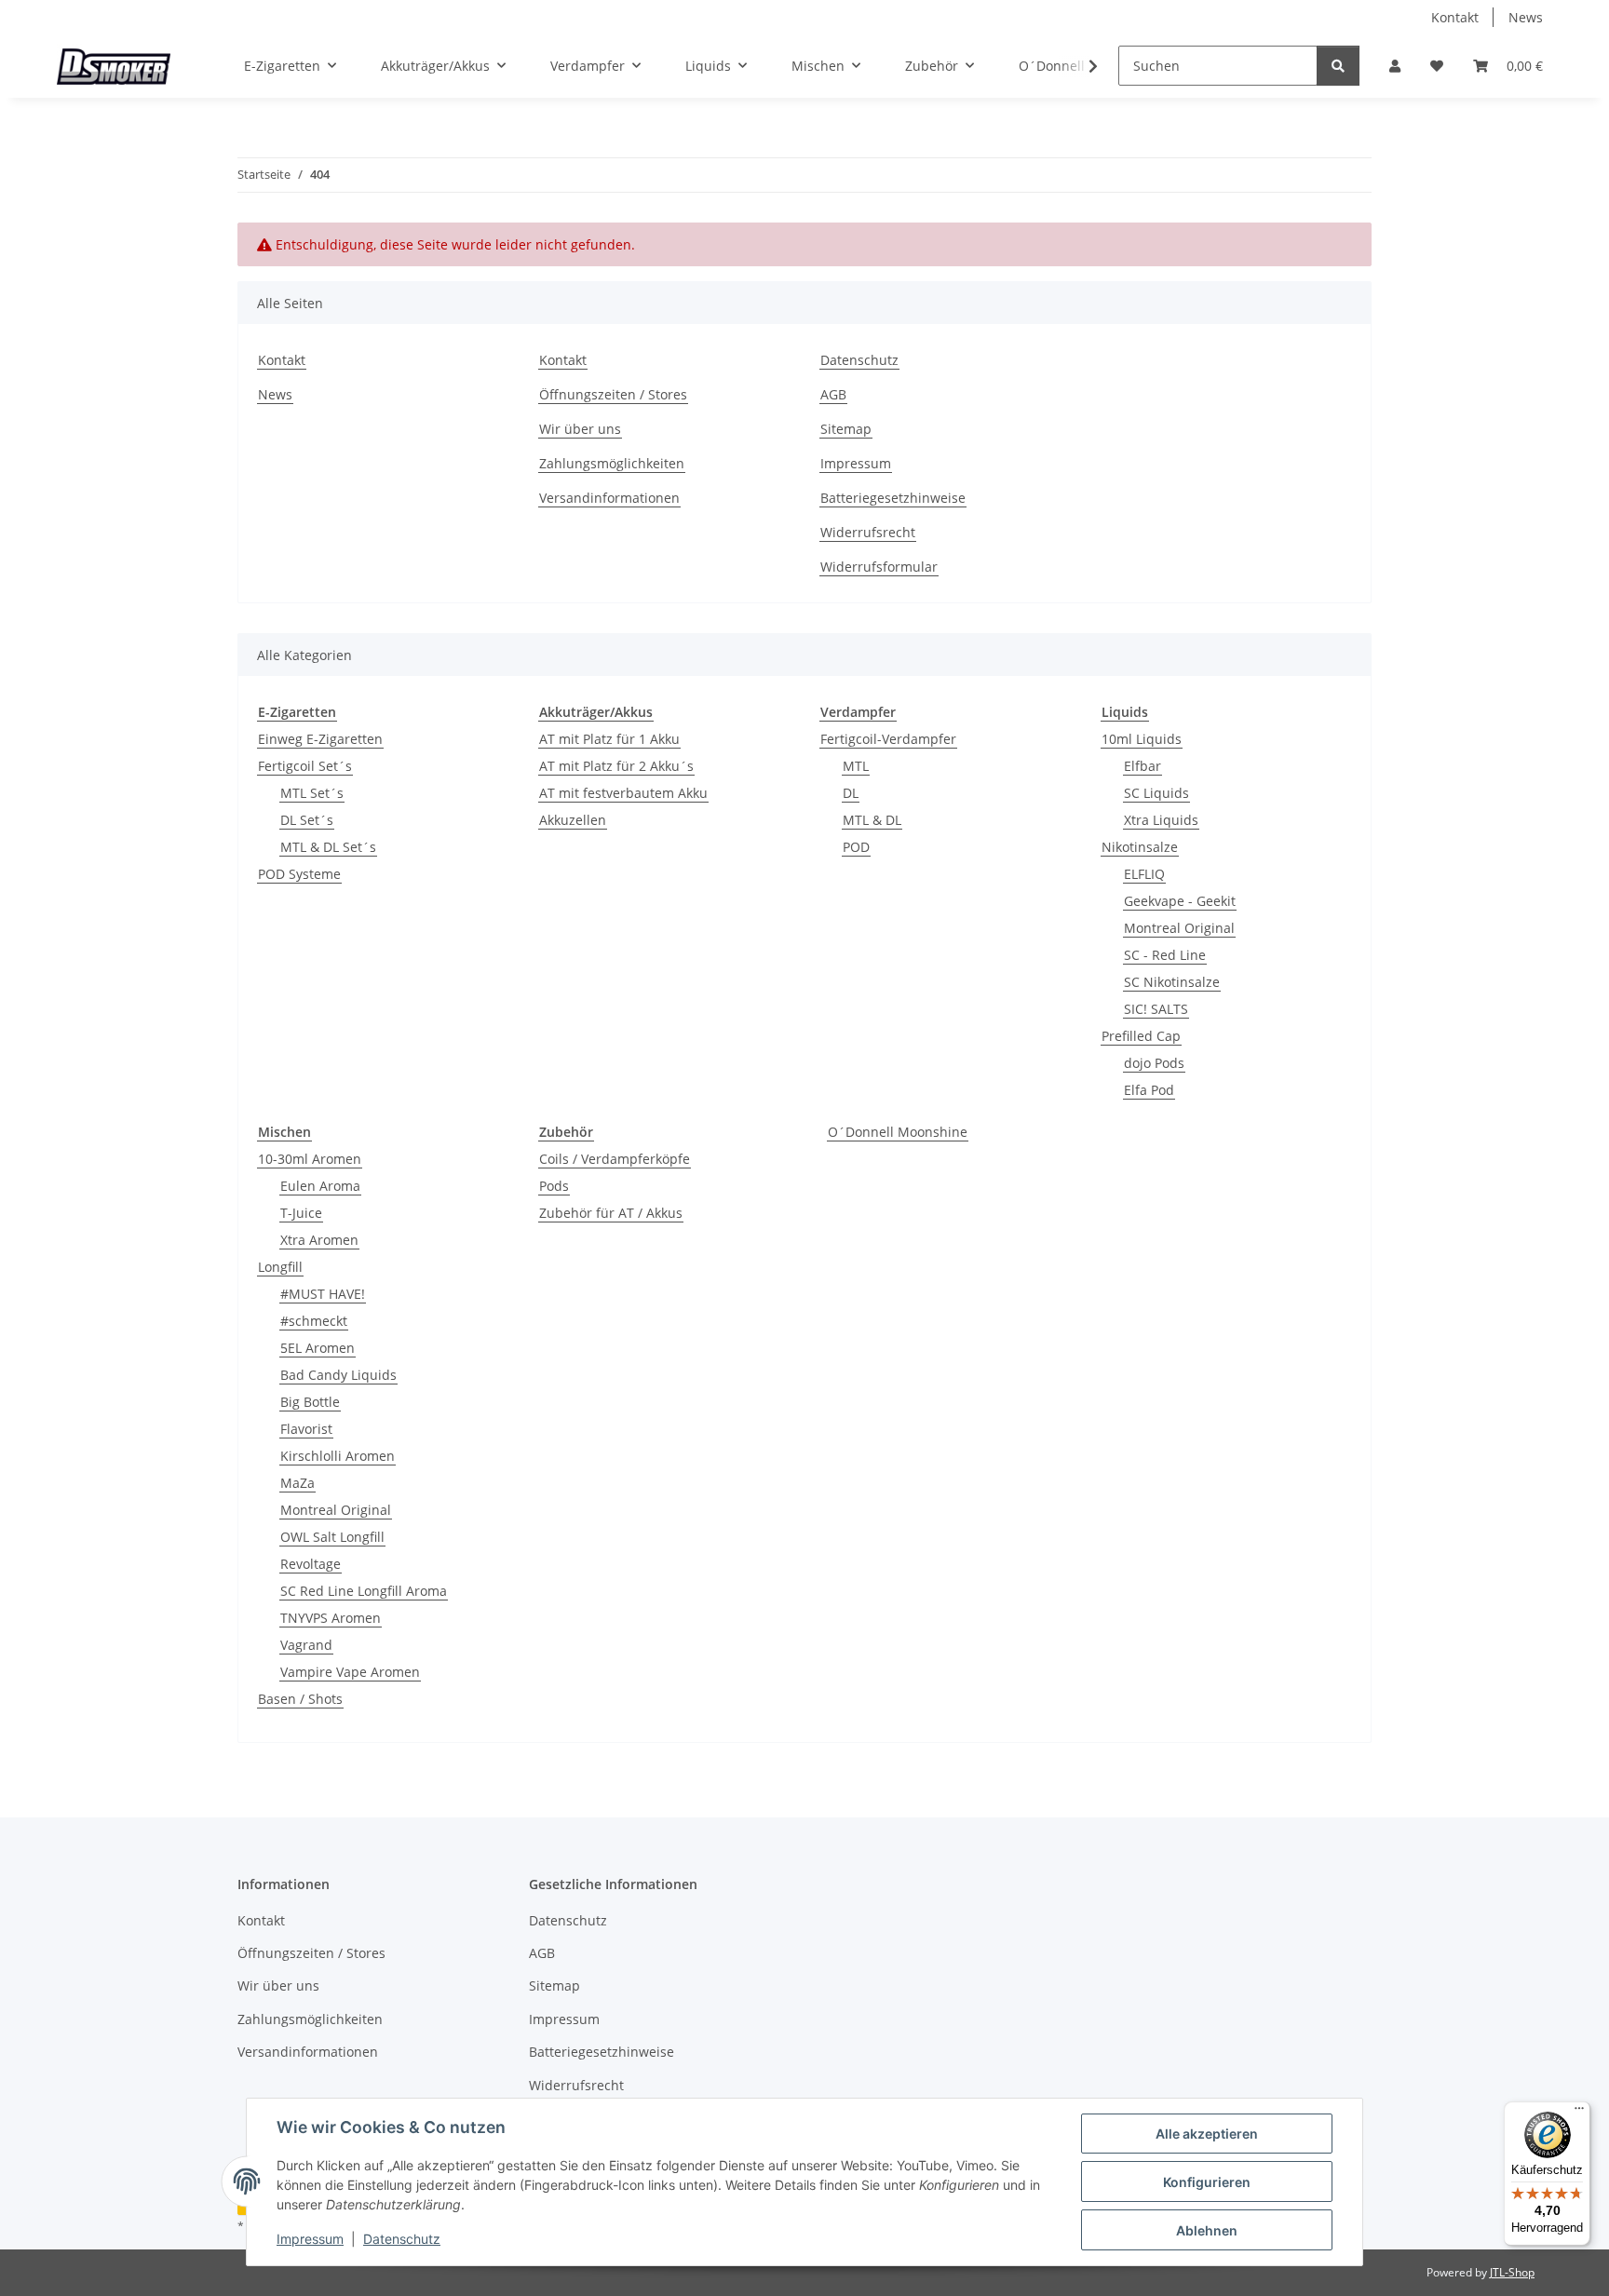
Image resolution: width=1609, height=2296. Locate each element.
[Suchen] (1338, 66)
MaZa (297, 1483)
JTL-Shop (1512, 2272)
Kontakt (1455, 17)
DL (851, 793)
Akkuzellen (573, 820)
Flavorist (306, 1429)
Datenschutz (402, 2239)
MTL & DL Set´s (328, 847)
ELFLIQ (1144, 874)
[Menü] (1579, 2113)
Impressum (310, 2239)
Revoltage (311, 1564)
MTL (856, 766)
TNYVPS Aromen (331, 1618)
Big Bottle (310, 1402)
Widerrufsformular (879, 567)
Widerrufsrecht (868, 532)
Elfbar (1143, 766)
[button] (1395, 66)
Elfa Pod (1149, 1090)
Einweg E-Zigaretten (320, 739)
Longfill (280, 1267)
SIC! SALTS (1156, 1009)
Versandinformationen (609, 498)
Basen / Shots (300, 1699)
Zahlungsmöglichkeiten (612, 463)
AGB (833, 394)
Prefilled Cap (1141, 1036)
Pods (554, 1186)
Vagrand (306, 1645)
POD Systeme (299, 874)
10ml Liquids (1142, 739)
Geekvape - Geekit (1180, 901)
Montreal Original (1179, 928)
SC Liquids (1156, 793)
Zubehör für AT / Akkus (611, 1213)
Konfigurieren (1207, 2182)
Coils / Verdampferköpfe (615, 1159)
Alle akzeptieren (1207, 2134)
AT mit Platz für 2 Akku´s (616, 766)
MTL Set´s (312, 793)
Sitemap (846, 429)
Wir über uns (580, 429)
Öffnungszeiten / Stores (613, 394)
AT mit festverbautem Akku (623, 793)
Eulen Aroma (320, 1186)
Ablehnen (1207, 2230)
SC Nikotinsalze (1172, 982)
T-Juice (301, 1213)
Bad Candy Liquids (338, 1375)
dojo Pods (1154, 1063)
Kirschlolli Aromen (338, 1456)
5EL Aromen (318, 1348)
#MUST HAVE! (323, 1294)
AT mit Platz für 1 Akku (609, 739)
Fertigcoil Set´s (305, 766)
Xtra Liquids (1161, 820)
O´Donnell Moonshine (898, 1132)
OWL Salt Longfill (332, 1537)
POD (856, 847)
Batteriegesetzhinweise (893, 498)
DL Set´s (307, 820)
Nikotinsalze (1140, 847)
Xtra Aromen (319, 1240)
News (1526, 17)
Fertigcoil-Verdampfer (888, 739)
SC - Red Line (1165, 955)
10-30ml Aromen (310, 1159)
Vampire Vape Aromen (350, 1672)
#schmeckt (314, 1321)
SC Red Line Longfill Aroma (364, 1591)
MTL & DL (872, 820)
